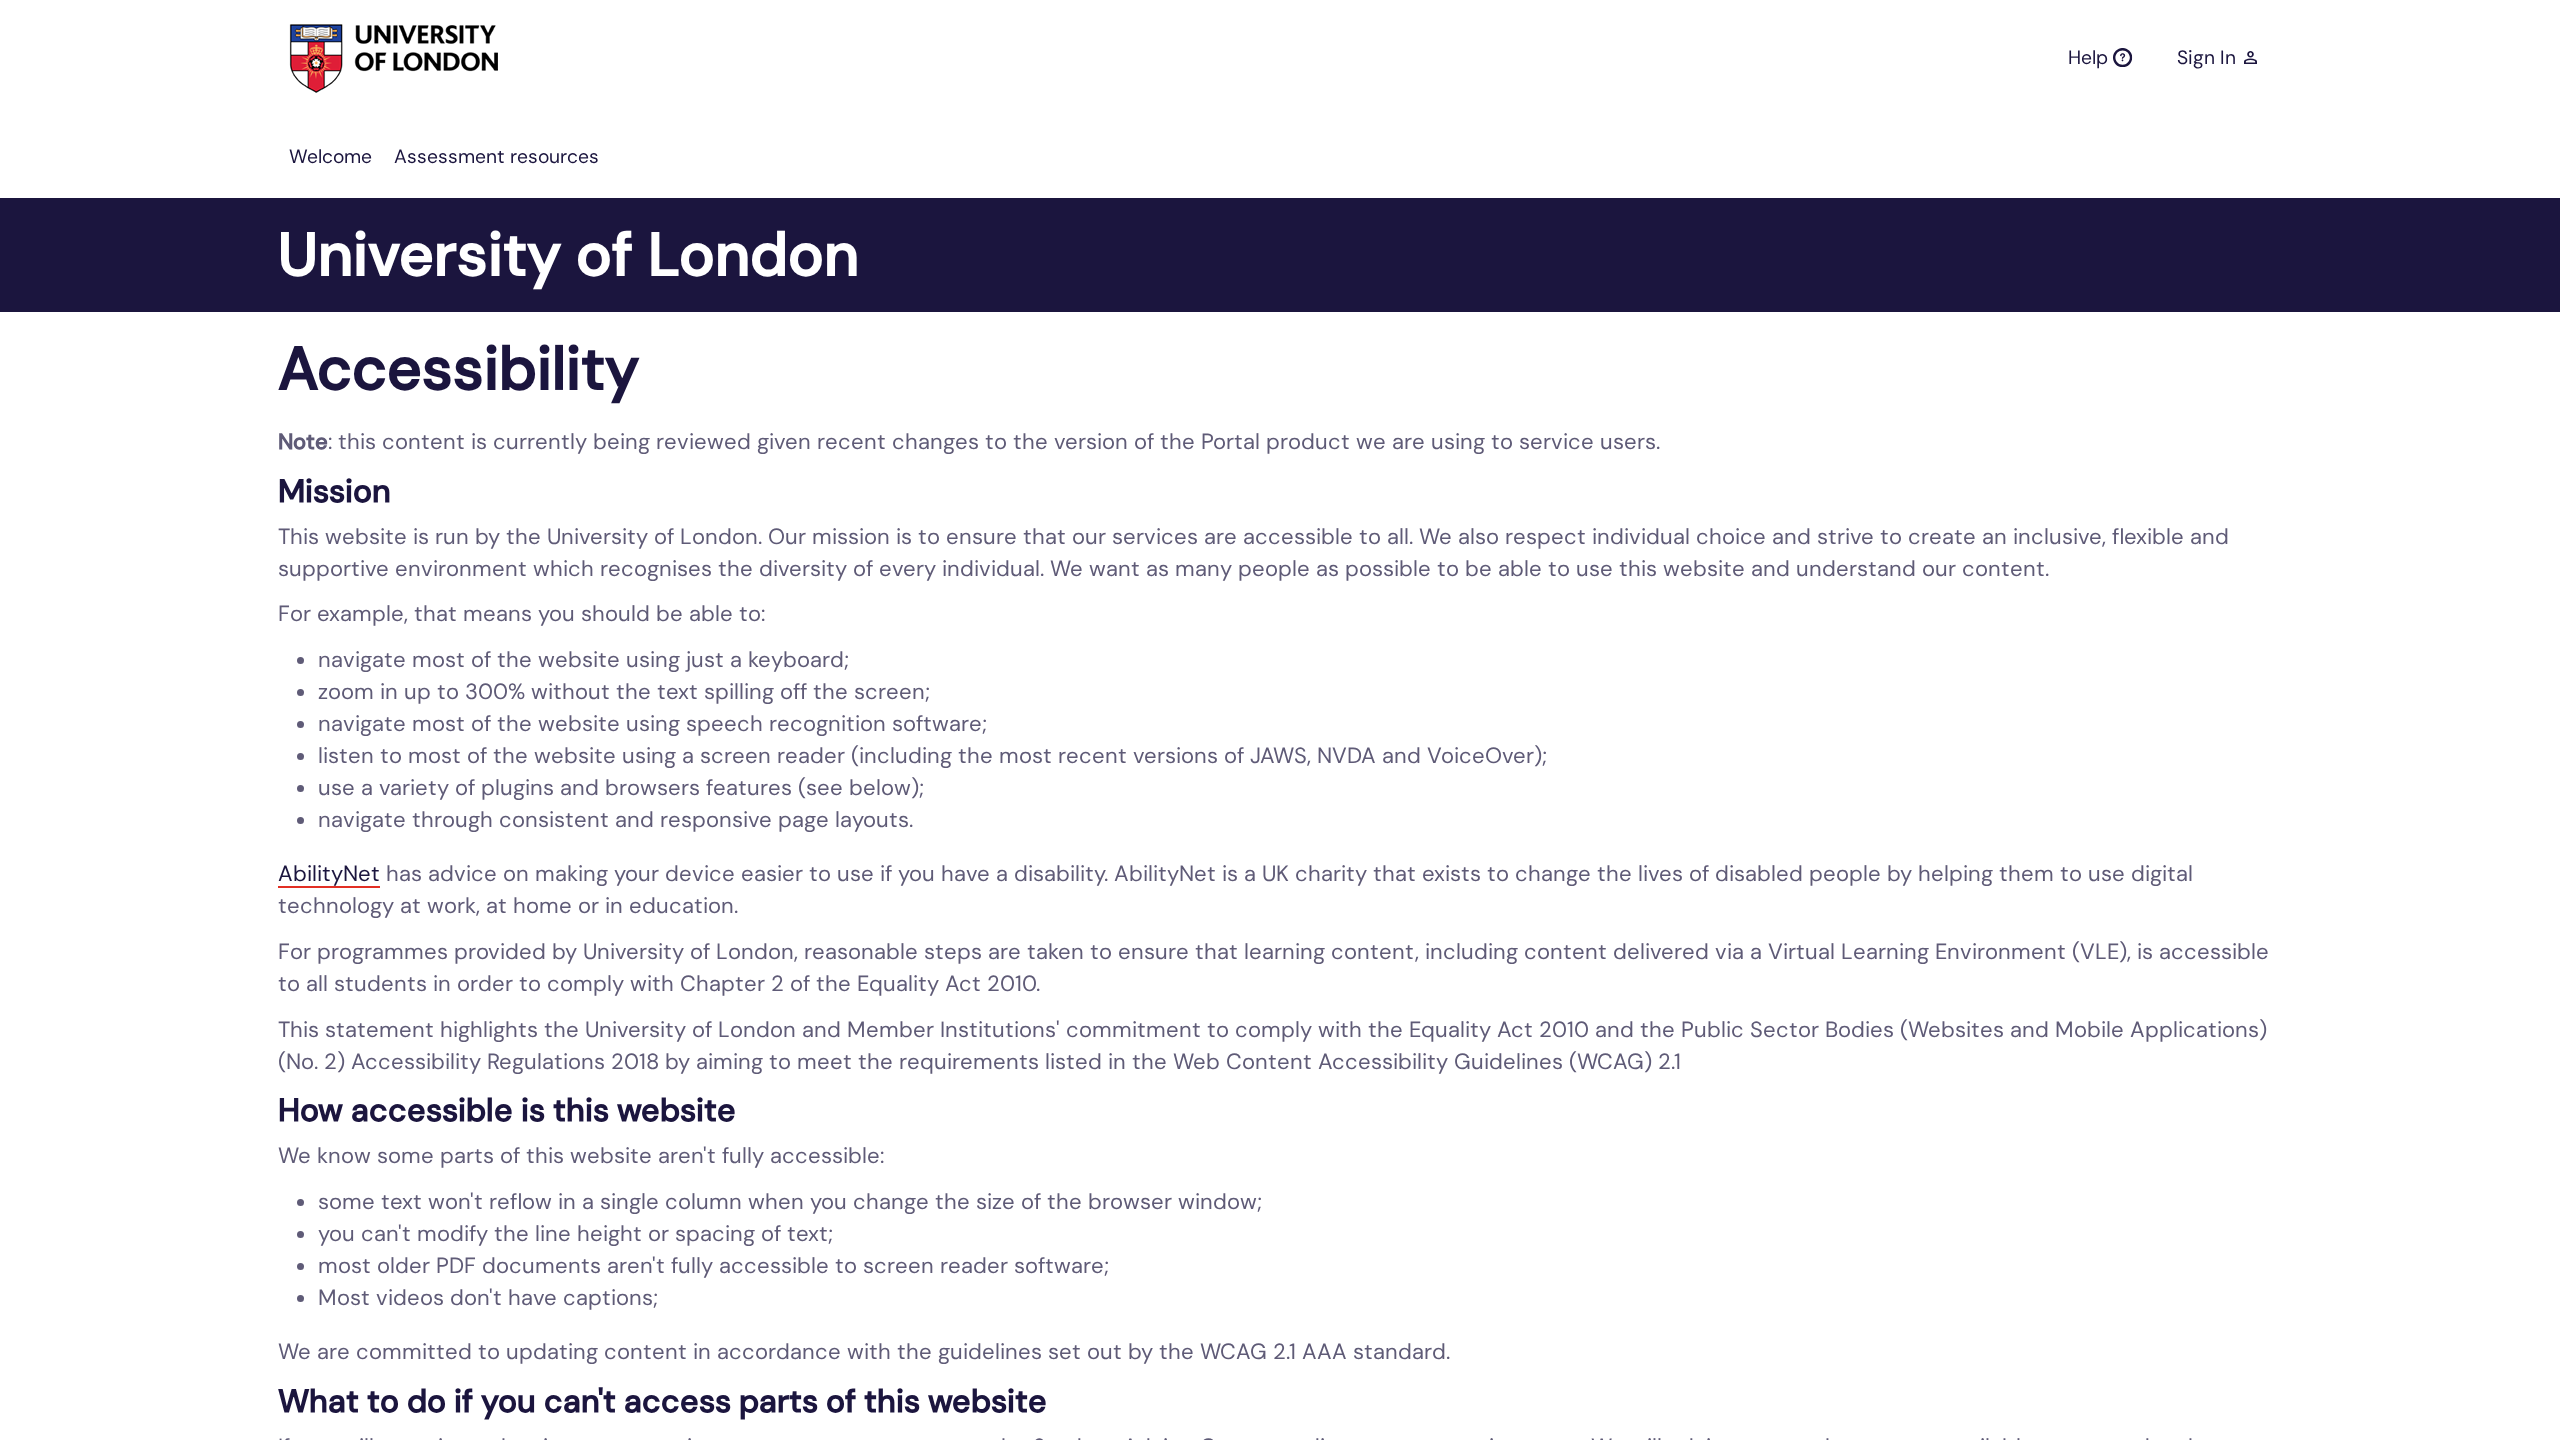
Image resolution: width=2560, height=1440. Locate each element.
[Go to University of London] (357, 58)
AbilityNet (329, 873)
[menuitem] (330, 157)
